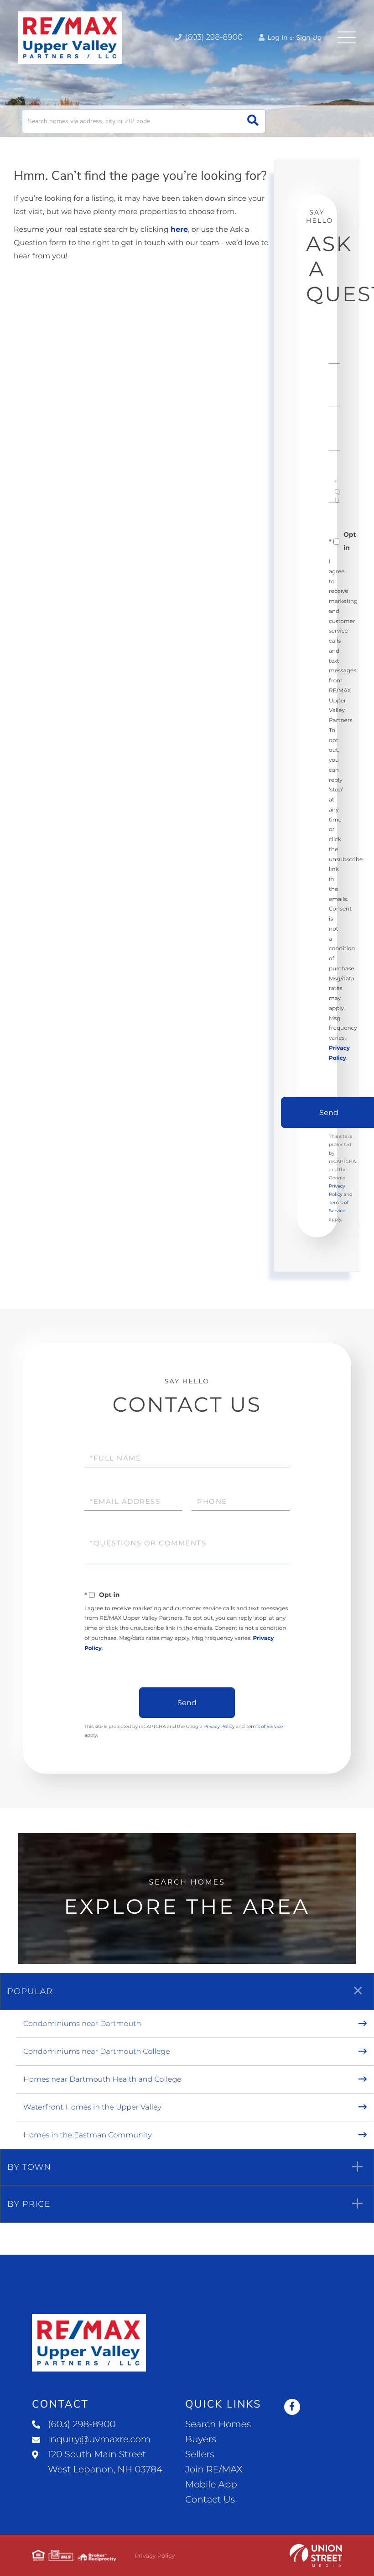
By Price (29, 2204)
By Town (29, 2167)
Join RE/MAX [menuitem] (214, 2470)
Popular (30, 1991)
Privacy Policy (219, 1726)
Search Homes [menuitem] (218, 2424)
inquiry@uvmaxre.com (99, 2440)
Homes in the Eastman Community (88, 2135)
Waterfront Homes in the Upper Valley (92, 2107)
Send (187, 1703)
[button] (253, 121)
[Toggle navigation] (347, 37)
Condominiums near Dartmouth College (97, 2052)
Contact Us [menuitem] (210, 2500)
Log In (277, 37)
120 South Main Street (105, 2462)
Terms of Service (265, 1726)
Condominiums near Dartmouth (82, 2024)
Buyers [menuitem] (201, 2440)
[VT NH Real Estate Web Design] (316, 2555)
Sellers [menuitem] (200, 2455)
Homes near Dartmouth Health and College (102, 2080)
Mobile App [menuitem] (211, 2485)
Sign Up (309, 37)
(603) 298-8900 (213, 37)
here (179, 230)
